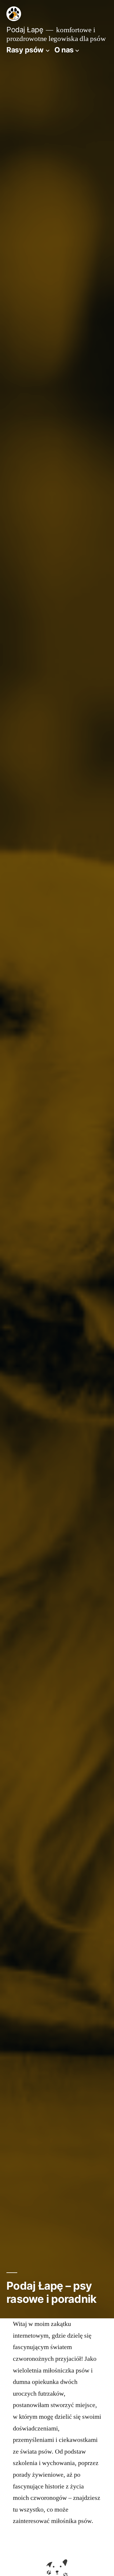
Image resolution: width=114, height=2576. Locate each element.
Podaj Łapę (25, 30)
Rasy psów (25, 50)
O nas (64, 50)
